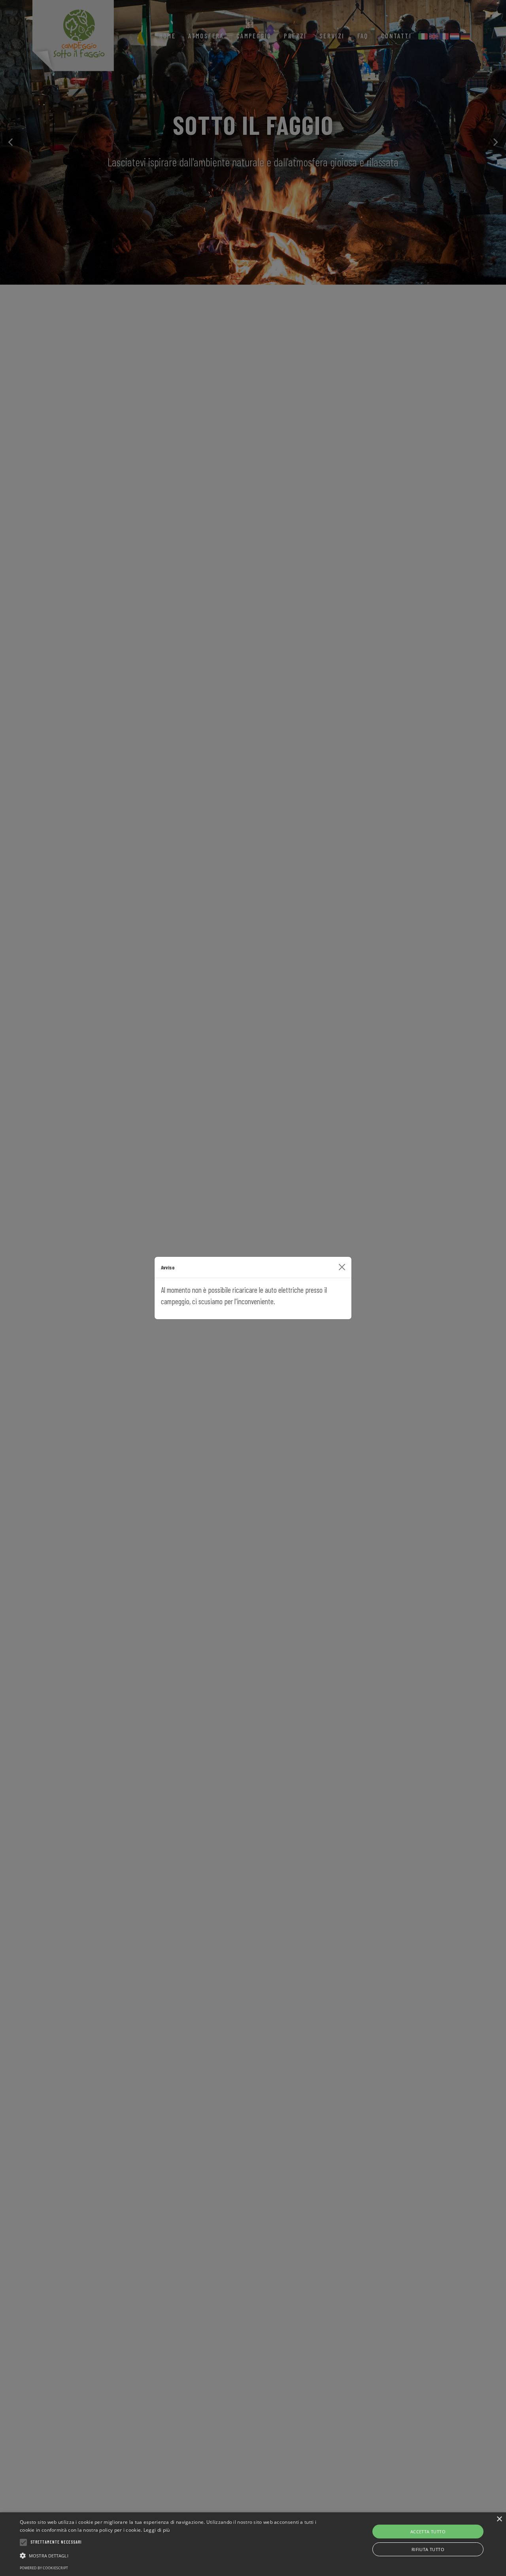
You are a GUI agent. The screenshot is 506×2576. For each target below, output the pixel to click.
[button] (171, 2555)
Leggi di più (157, 2530)
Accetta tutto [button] (428, 2532)
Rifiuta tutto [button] (428, 2549)
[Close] (342, 1267)
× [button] (499, 2519)
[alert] (253, 2544)
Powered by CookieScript (44, 2568)
